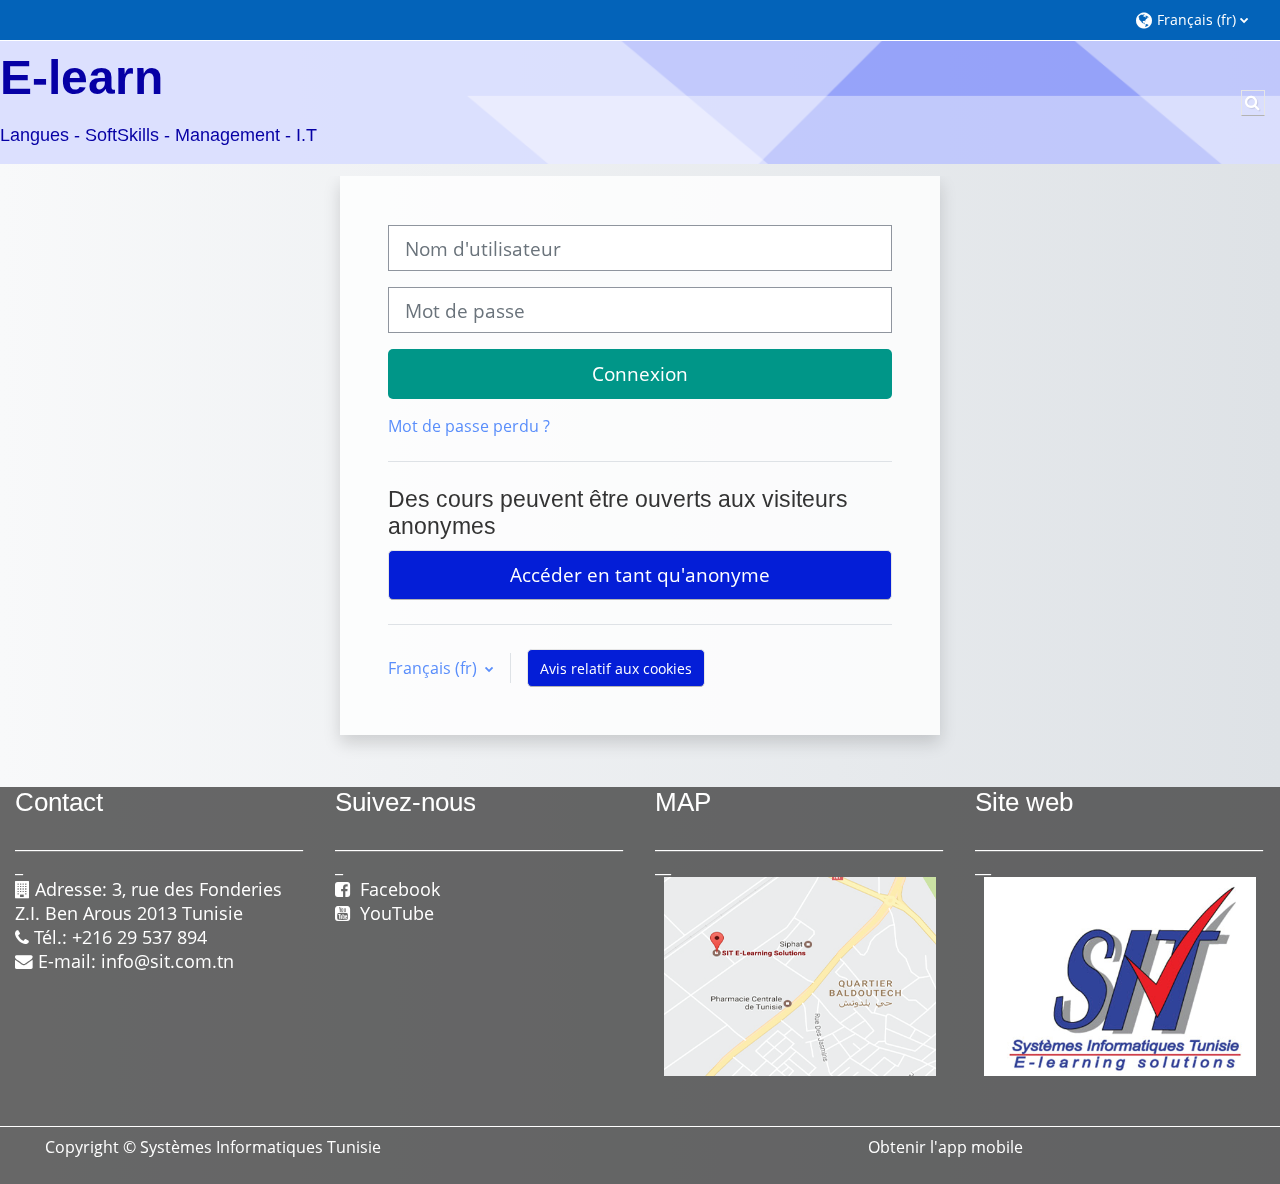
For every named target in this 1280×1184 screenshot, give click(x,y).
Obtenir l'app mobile (945, 1147)
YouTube (397, 913)
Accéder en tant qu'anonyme (640, 574)
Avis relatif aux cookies (616, 668)
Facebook (395, 889)
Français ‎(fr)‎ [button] (434, 668)
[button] (1197, 19)
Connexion (640, 373)
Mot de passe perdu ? (469, 426)
